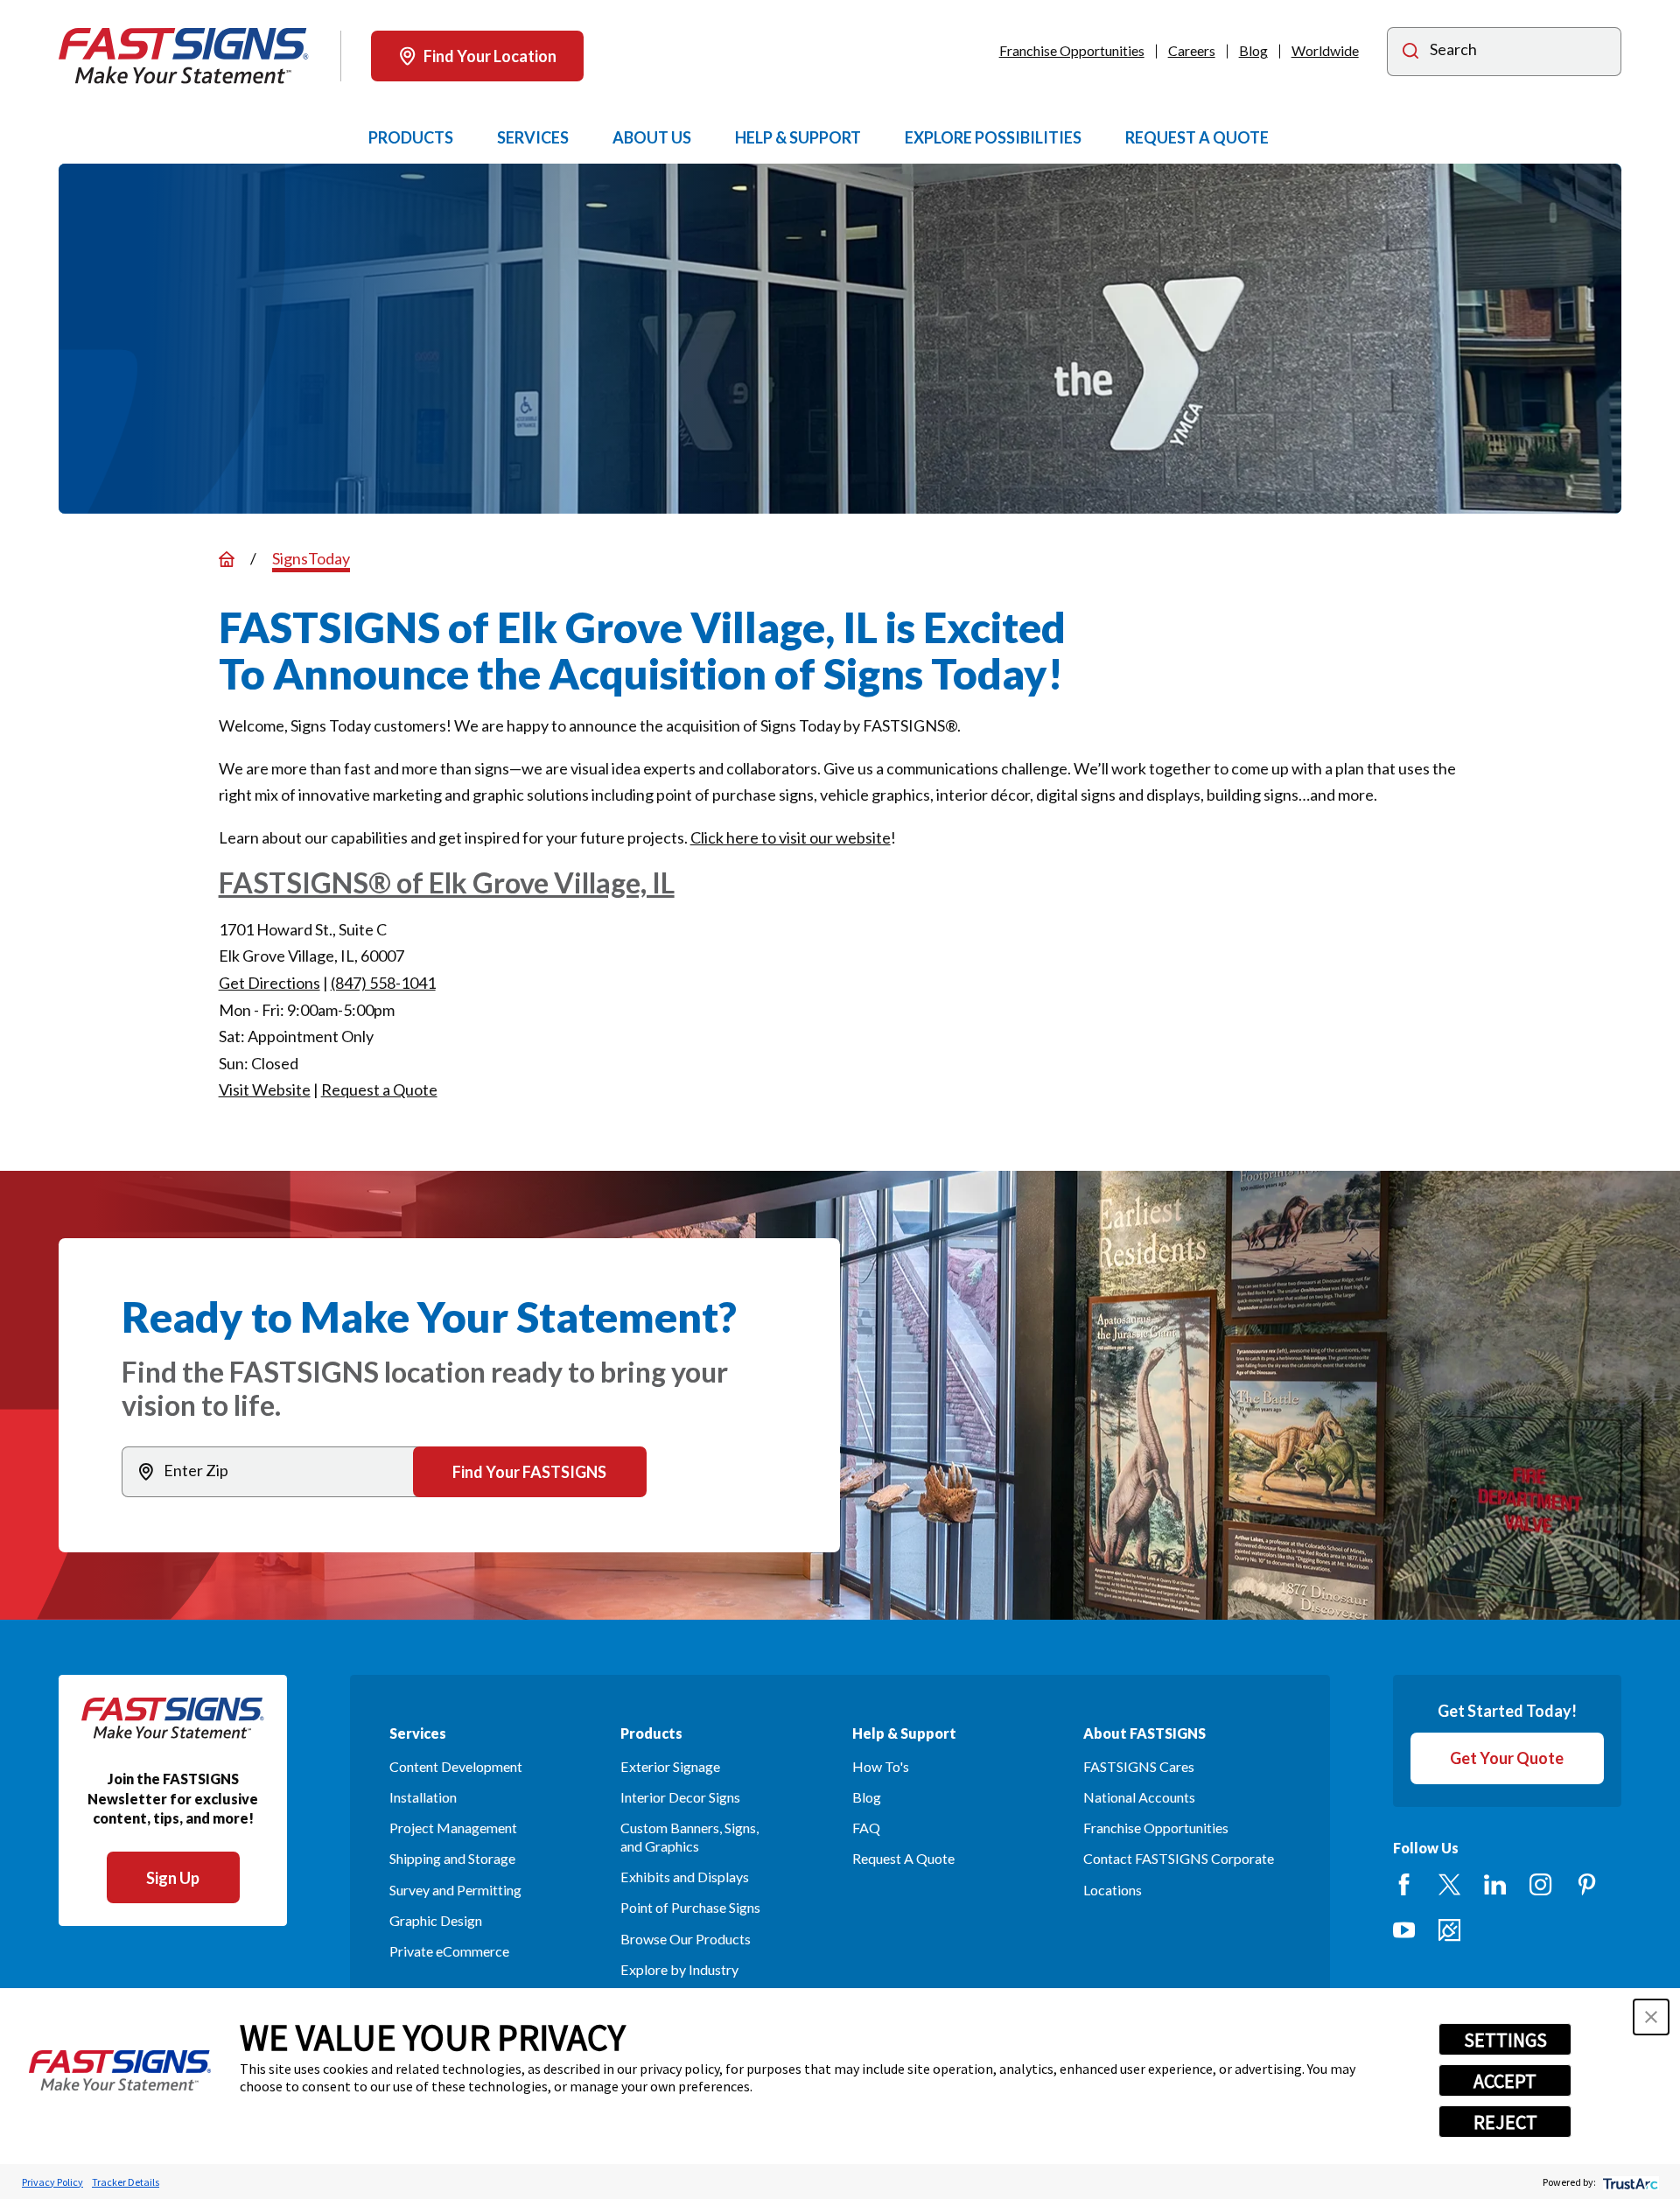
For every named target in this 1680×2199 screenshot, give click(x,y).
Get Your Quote (1507, 1758)
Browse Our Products (686, 1939)
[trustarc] (1629, 2182)
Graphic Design (436, 1920)
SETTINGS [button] (1505, 2040)
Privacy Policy (52, 2182)
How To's (881, 1766)
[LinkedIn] (1495, 1884)
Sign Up (173, 1878)
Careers (1192, 50)
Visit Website (265, 1089)
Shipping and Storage (452, 1858)
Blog (1253, 50)
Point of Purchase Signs (690, 1907)
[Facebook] (1404, 1884)
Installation (423, 1797)
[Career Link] (1449, 1930)
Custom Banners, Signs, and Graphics (689, 1837)
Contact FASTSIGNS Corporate (1179, 1858)
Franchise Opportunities (1072, 50)
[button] (1651, 2017)
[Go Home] (227, 559)
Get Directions (269, 983)
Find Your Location (490, 56)
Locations (1113, 1890)
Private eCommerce (449, 1951)
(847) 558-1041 (383, 983)
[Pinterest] (1587, 1884)
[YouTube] (1404, 1930)
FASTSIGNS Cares (1139, 1766)
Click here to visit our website (791, 837)
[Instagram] (1540, 1884)
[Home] (184, 56)
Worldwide (1325, 50)
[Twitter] (1449, 1884)
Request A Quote (903, 1858)
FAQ (866, 1828)
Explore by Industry (679, 1969)
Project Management (453, 1828)
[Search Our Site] (1410, 53)
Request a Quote (379, 1089)
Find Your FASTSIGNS (529, 1472)
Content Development (456, 1766)
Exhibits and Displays (685, 1877)
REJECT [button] (1505, 2122)
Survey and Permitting (455, 1890)
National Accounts (1139, 1797)
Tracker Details (126, 2182)
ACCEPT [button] (1505, 2081)
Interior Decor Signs (680, 1797)
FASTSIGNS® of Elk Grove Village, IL (447, 882)
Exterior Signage (670, 1766)
